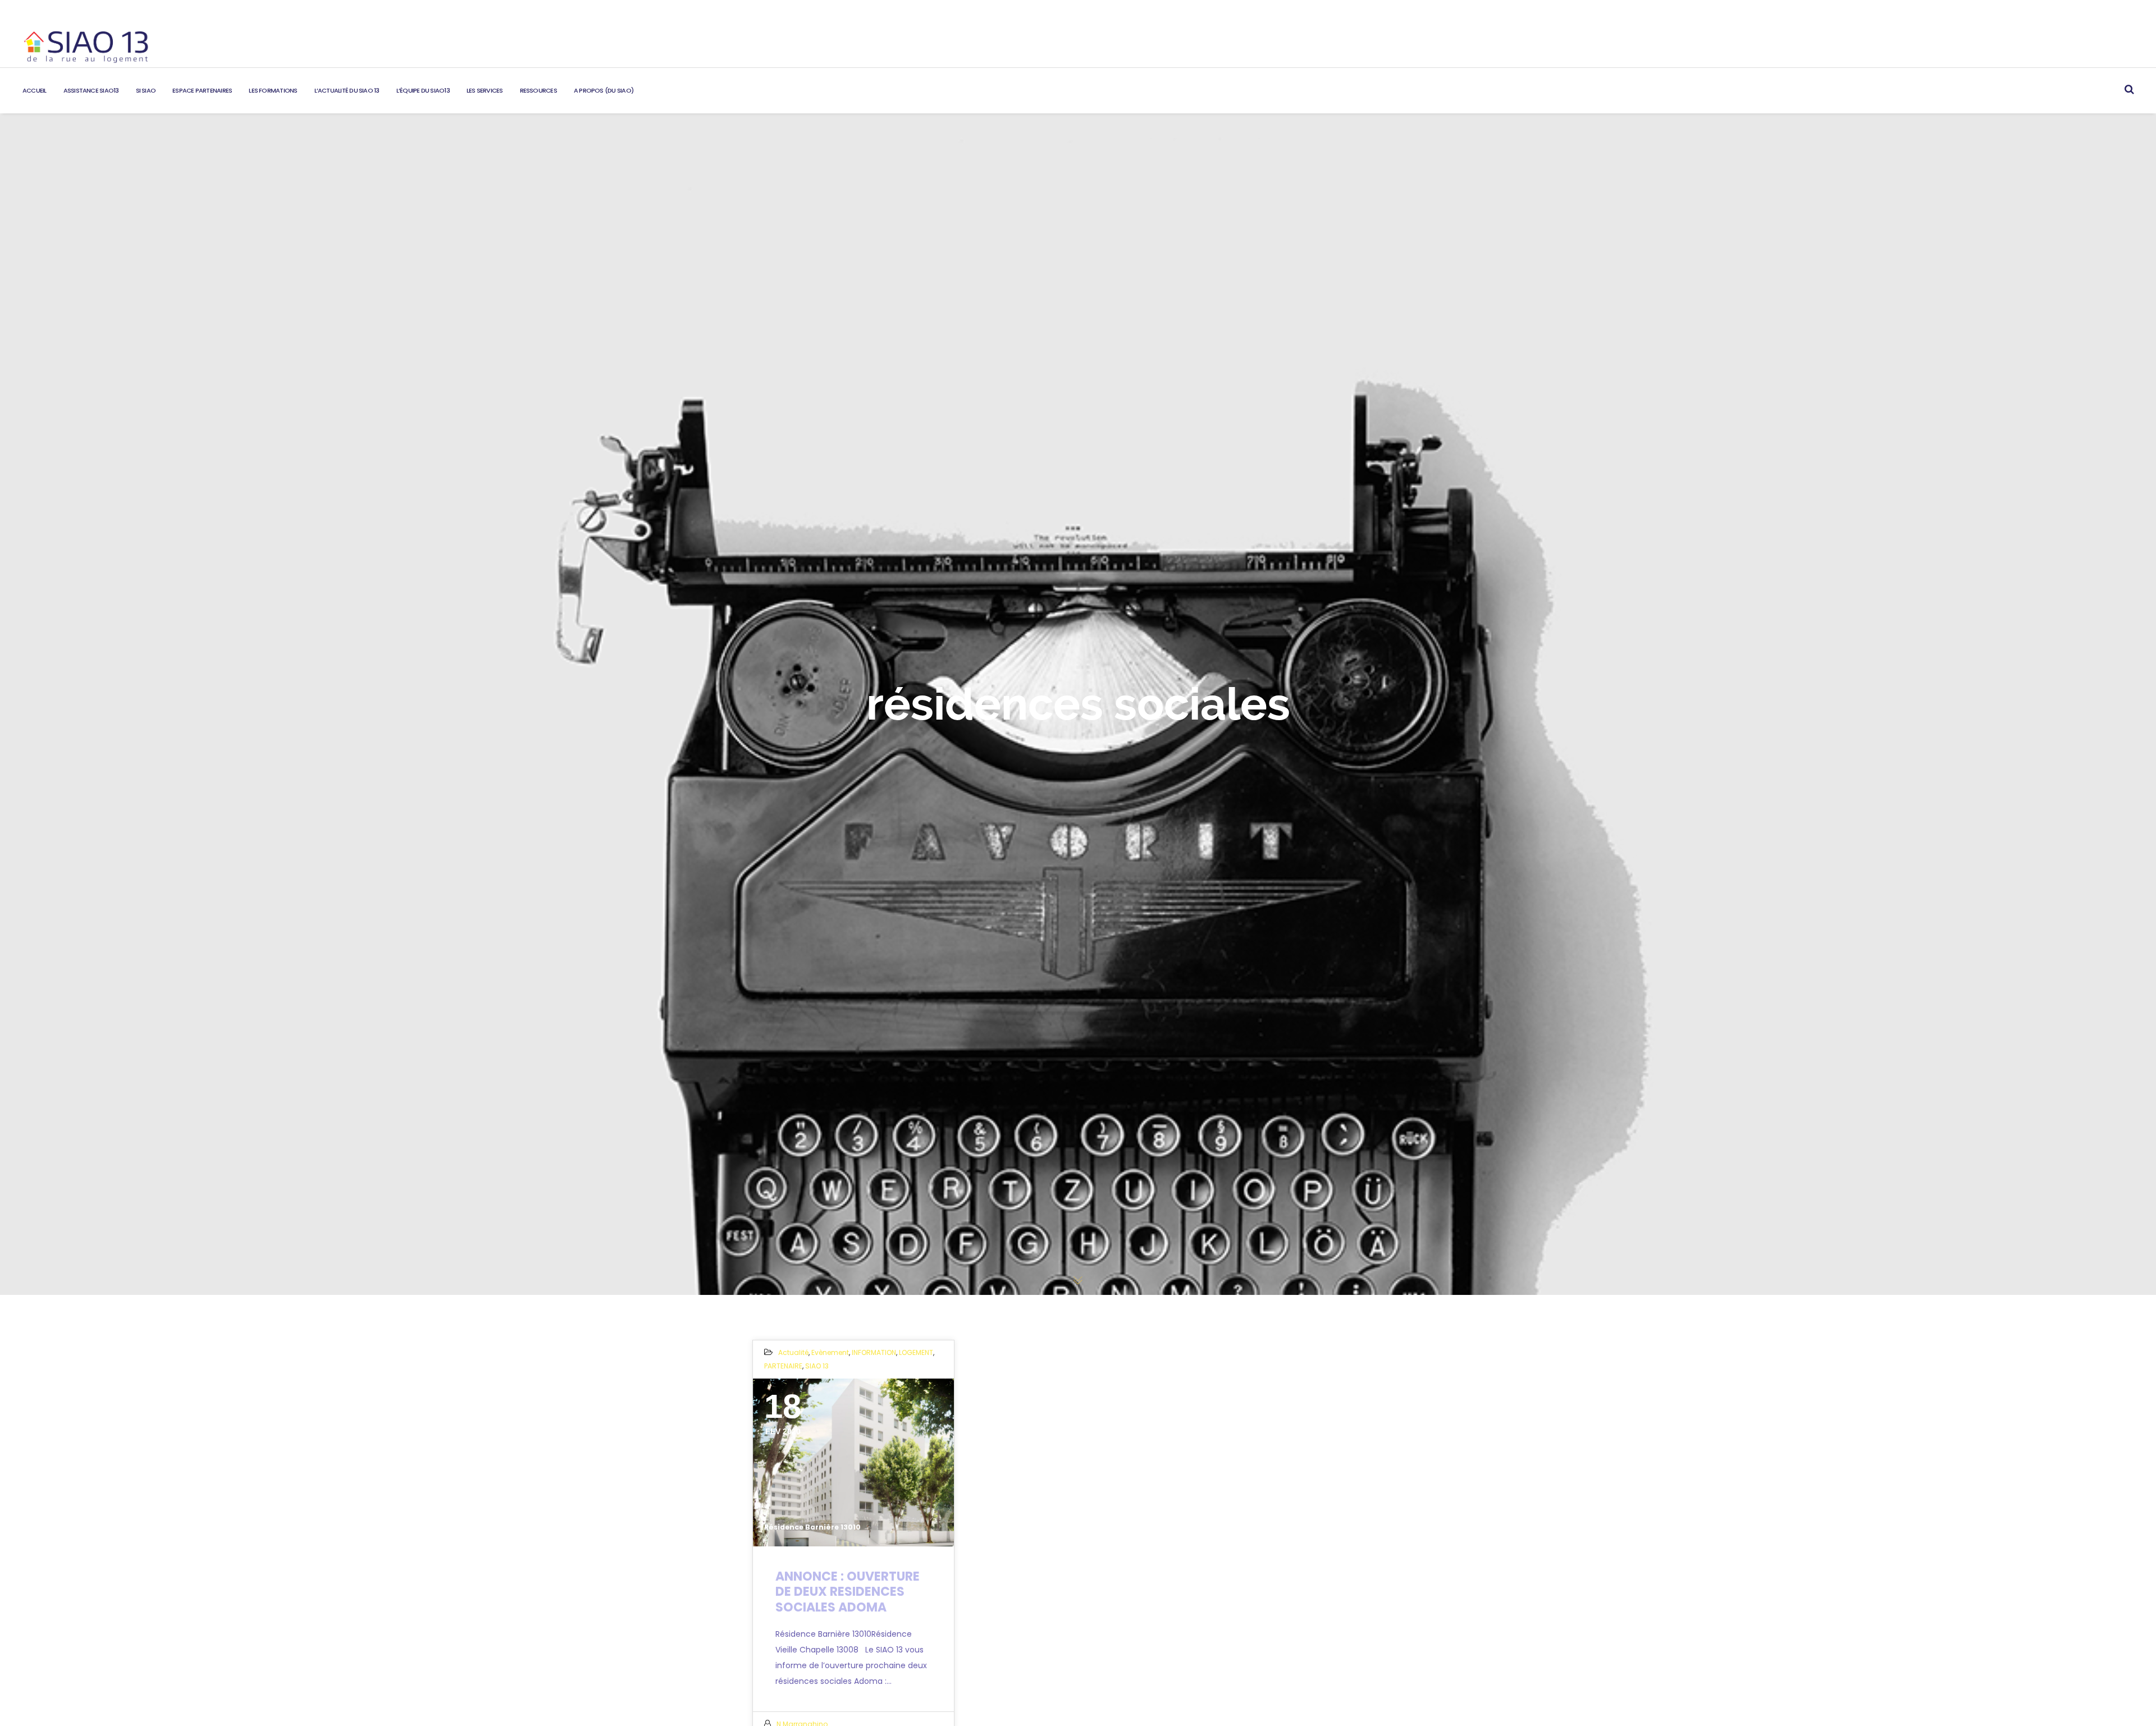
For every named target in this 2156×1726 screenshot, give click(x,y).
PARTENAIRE (783, 1366)
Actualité (793, 1352)
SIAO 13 (817, 1366)
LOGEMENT (916, 1352)
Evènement (830, 1352)
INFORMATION (874, 1352)
